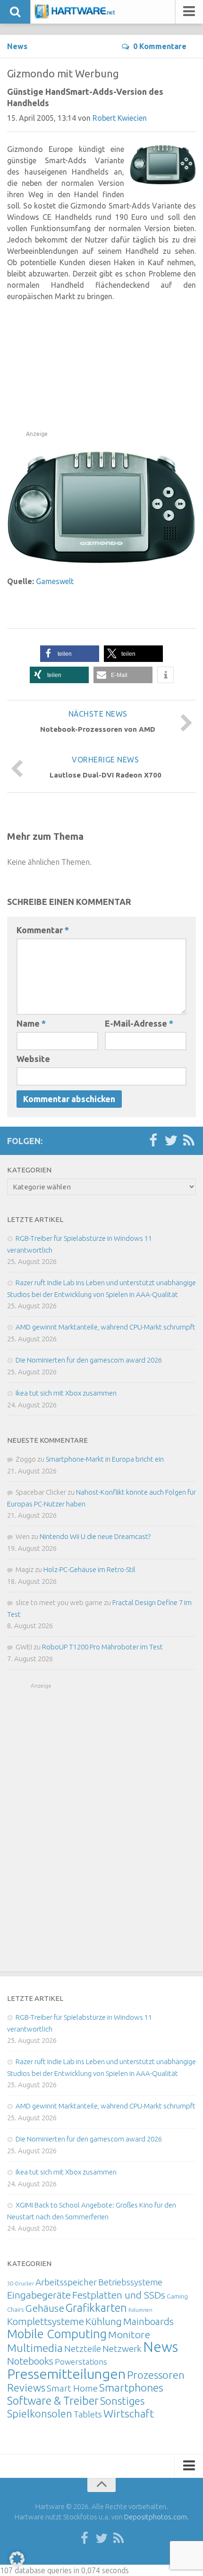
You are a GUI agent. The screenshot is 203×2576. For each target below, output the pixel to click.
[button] (70, 654)
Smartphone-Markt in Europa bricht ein (105, 1459)
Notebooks (30, 2361)
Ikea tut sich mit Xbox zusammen (66, 1393)
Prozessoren (156, 2375)
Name (31, 1023)
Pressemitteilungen (66, 2374)
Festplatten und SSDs (119, 2295)
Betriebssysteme (130, 2282)
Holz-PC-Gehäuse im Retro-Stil (89, 1569)
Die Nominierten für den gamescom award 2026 (89, 1360)
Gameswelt (55, 581)
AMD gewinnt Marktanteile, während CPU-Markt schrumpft (106, 1327)
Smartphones (131, 2388)
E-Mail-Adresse (139, 1023)
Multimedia (35, 2348)
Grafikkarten (96, 2308)
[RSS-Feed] (189, 1141)
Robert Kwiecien (120, 118)
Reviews (26, 2388)
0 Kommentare (160, 46)
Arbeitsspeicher (66, 2282)
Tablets (88, 2414)
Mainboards (148, 2321)
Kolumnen (140, 2310)
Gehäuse (45, 2308)
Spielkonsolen (40, 2413)
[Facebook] (153, 1141)
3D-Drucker (21, 2283)
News (17, 46)
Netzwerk (122, 2349)
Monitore (129, 2334)
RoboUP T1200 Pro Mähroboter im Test (102, 1647)
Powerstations (81, 2362)
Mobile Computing (57, 2334)
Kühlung (104, 2321)
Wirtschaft (129, 2413)
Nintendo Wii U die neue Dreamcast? (95, 1536)
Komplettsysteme (46, 2321)
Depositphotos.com (156, 2517)
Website (33, 1059)
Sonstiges (122, 2401)
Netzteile (83, 2349)
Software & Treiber (53, 2400)
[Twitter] (171, 1141)
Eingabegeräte (39, 2295)
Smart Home (72, 2388)
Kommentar (43, 930)
